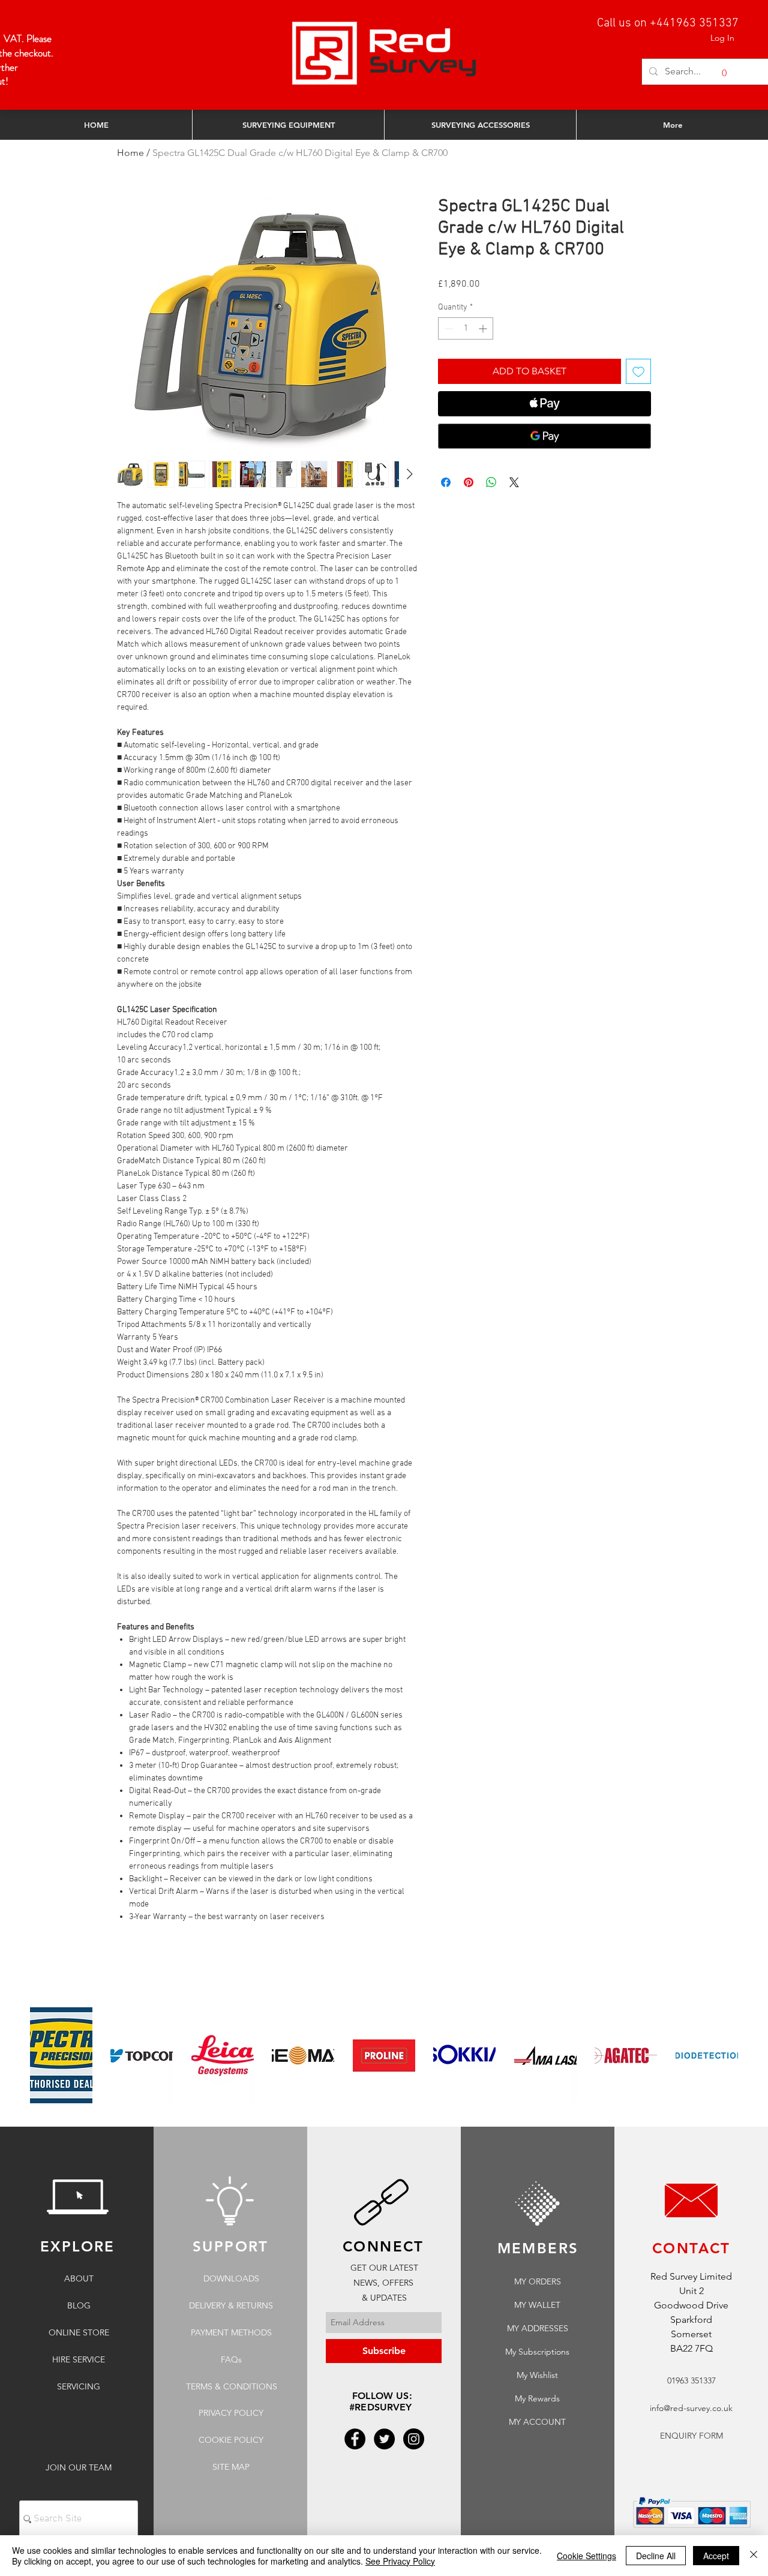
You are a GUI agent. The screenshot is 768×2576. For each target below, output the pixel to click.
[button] (717, 73)
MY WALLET (537, 2305)
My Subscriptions (537, 2352)
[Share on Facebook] (446, 482)
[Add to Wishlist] (638, 371)
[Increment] (484, 328)
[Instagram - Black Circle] (414, 2439)
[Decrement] (447, 328)
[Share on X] (514, 482)
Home (130, 153)
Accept (716, 2556)
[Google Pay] (544, 436)
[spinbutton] (466, 328)
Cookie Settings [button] (586, 2556)
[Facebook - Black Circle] (355, 2439)
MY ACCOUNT (537, 2422)
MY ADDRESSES (538, 2328)
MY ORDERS (538, 2281)
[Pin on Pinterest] (469, 482)
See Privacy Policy (400, 2561)
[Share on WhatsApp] (491, 482)
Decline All (656, 2556)
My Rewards (537, 2398)
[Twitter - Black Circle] (384, 2439)
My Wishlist (537, 2375)
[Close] (754, 2556)
